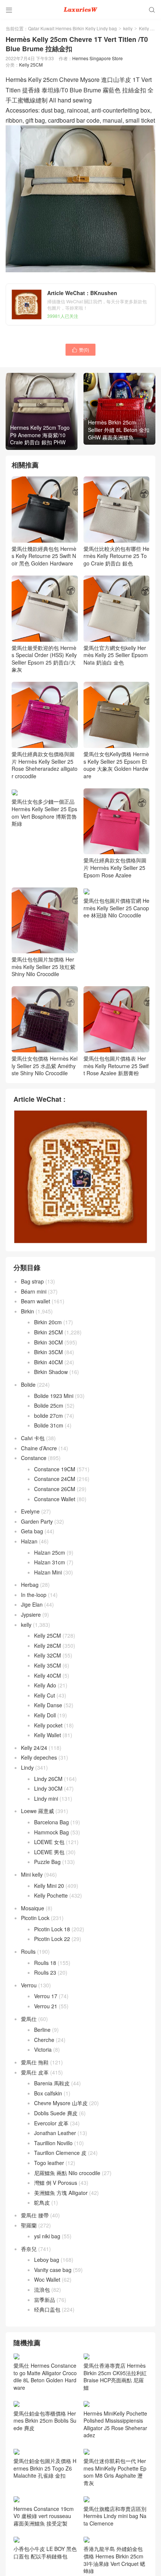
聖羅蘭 (29, 2225)
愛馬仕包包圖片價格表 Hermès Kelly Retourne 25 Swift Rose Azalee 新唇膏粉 (116, 1066)
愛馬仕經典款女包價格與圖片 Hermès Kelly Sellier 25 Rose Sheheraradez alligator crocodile (45, 765)
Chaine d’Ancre (39, 1448)
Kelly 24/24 (34, 1748)
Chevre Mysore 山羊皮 (61, 2103)
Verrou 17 (46, 1996)
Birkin (28, 1311)
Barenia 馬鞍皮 (52, 2083)
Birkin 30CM (48, 1342)
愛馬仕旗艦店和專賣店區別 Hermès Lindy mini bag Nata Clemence (115, 2516)
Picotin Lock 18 (52, 1929)
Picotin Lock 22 (52, 1939)
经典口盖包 (47, 2309)
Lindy (27, 1767)
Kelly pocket (48, 1725)
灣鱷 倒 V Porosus (56, 2183)
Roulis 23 (45, 1972)
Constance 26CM (55, 1489)
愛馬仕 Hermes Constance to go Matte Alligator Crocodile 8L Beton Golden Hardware (45, 2376)
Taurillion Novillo (53, 2143)
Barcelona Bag (51, 1822)
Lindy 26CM (48, 1779)
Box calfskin (48, 2093)
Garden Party (37, 1521)
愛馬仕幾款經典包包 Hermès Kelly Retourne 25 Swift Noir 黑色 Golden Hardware (44, 556)
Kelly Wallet (48, 1735)
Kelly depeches (39, 1757)
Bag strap (32, 1281)
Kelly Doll (45, 1715)
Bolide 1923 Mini (54, 1396)
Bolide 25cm (49, 1405)
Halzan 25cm (50, 1552)
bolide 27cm (48, 1416)
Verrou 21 (46, 2006)
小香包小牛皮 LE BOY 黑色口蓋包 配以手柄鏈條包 (45, 2552)
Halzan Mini (48, 1572)
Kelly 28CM (48, 1646)
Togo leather (49, 2163)
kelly (128, 28)
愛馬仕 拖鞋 (35, 2062)
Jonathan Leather (55, 2133)
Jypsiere (31, 1614)
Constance (34, 1458)
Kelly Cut (45, 1695)
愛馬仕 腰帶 (35, 2215)
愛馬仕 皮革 (35, 2072)
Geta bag (32, 1531)
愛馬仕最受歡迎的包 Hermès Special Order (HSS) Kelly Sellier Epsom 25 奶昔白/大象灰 (44, 659)
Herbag (30, 1585)
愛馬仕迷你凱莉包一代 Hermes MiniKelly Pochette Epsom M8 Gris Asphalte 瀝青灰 (115, 2472)
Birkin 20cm (48, 1322)
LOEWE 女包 (49, 1842)
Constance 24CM (55, 1479)
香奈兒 (29, 2249)
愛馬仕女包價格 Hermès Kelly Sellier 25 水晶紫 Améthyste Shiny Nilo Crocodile (45, 1066)
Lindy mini (46, 1798)
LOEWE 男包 (49, 1852)
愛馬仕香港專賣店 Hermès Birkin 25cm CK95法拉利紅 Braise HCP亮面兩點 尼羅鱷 (115, 2376)
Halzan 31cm (50, 1562)
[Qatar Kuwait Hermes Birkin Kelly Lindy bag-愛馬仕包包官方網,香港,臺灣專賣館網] (80, 9)
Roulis (28, 1951)
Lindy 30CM (48, 1788)
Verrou (29, 1985)
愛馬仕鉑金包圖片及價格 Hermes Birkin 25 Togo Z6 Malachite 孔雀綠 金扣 (45, 2468)
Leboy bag (47, 2260)
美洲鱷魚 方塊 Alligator (61, 2193)
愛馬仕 (29, 2019)
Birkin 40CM (48, 1362)
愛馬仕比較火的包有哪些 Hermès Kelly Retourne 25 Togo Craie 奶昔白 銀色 (116, 556)
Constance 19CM (55, 1469)
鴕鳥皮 (42, 2202)
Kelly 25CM (31, 65)
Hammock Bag (51, 1832)
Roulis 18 (45, 1963)
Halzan (29, 1541)
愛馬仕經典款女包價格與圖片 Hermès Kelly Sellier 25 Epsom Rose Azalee (115, 867)
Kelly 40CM (48, 1675)
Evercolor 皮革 (51, 2123)
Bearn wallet (36, 1301)
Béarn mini (34, 1291)
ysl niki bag (47, 2236)
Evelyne (30, 1511)
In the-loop (34, 1595)
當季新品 (45, 2300)
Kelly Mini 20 (49, 1886)
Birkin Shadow (51, 1372)
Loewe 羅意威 (37, 1811)
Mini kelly (32, 1874)
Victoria (43, 2049)
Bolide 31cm (49, 1425)
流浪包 (42, 2290)
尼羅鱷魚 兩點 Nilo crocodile (67, 2173)
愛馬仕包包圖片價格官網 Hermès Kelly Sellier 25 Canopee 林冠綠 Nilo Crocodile (116, 908)
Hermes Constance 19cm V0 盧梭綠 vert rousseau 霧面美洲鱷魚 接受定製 (44, 2516)
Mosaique (33, 1908)
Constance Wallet (55, 1499)
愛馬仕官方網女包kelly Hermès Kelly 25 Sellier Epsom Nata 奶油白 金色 (116, 655)
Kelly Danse (48, 1705)
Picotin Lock (35, 1918)
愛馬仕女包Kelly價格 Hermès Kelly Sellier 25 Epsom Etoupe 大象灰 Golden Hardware (116, 765)
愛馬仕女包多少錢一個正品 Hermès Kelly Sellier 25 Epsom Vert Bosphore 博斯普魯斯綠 (44, 812)
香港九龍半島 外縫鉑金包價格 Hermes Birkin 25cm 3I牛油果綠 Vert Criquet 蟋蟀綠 (114, 2560)
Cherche (44, 2040)
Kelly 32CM (48, 1655)
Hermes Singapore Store (98, 58)
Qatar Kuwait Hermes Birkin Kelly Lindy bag (72, 28)
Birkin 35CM (48, 1352)
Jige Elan (32, 1604)
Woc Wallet (47, 2279)
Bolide (28, 1384)
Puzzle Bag (47, 1862)
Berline (42, 2030)
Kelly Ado (45, 1685)
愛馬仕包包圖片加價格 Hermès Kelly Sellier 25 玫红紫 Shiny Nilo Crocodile (43, 967)
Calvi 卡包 (33, 1438)
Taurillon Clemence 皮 (60, 2153)
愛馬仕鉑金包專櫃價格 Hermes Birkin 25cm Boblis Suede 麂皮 (45, 2421)
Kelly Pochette (51, 1895)
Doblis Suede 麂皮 (56, 2113)
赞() (80, 349)
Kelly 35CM (48, 1665)
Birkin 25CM (48, 1332)
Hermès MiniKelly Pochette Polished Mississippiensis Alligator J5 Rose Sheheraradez (115, 2424)
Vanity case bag (53, 2270)
